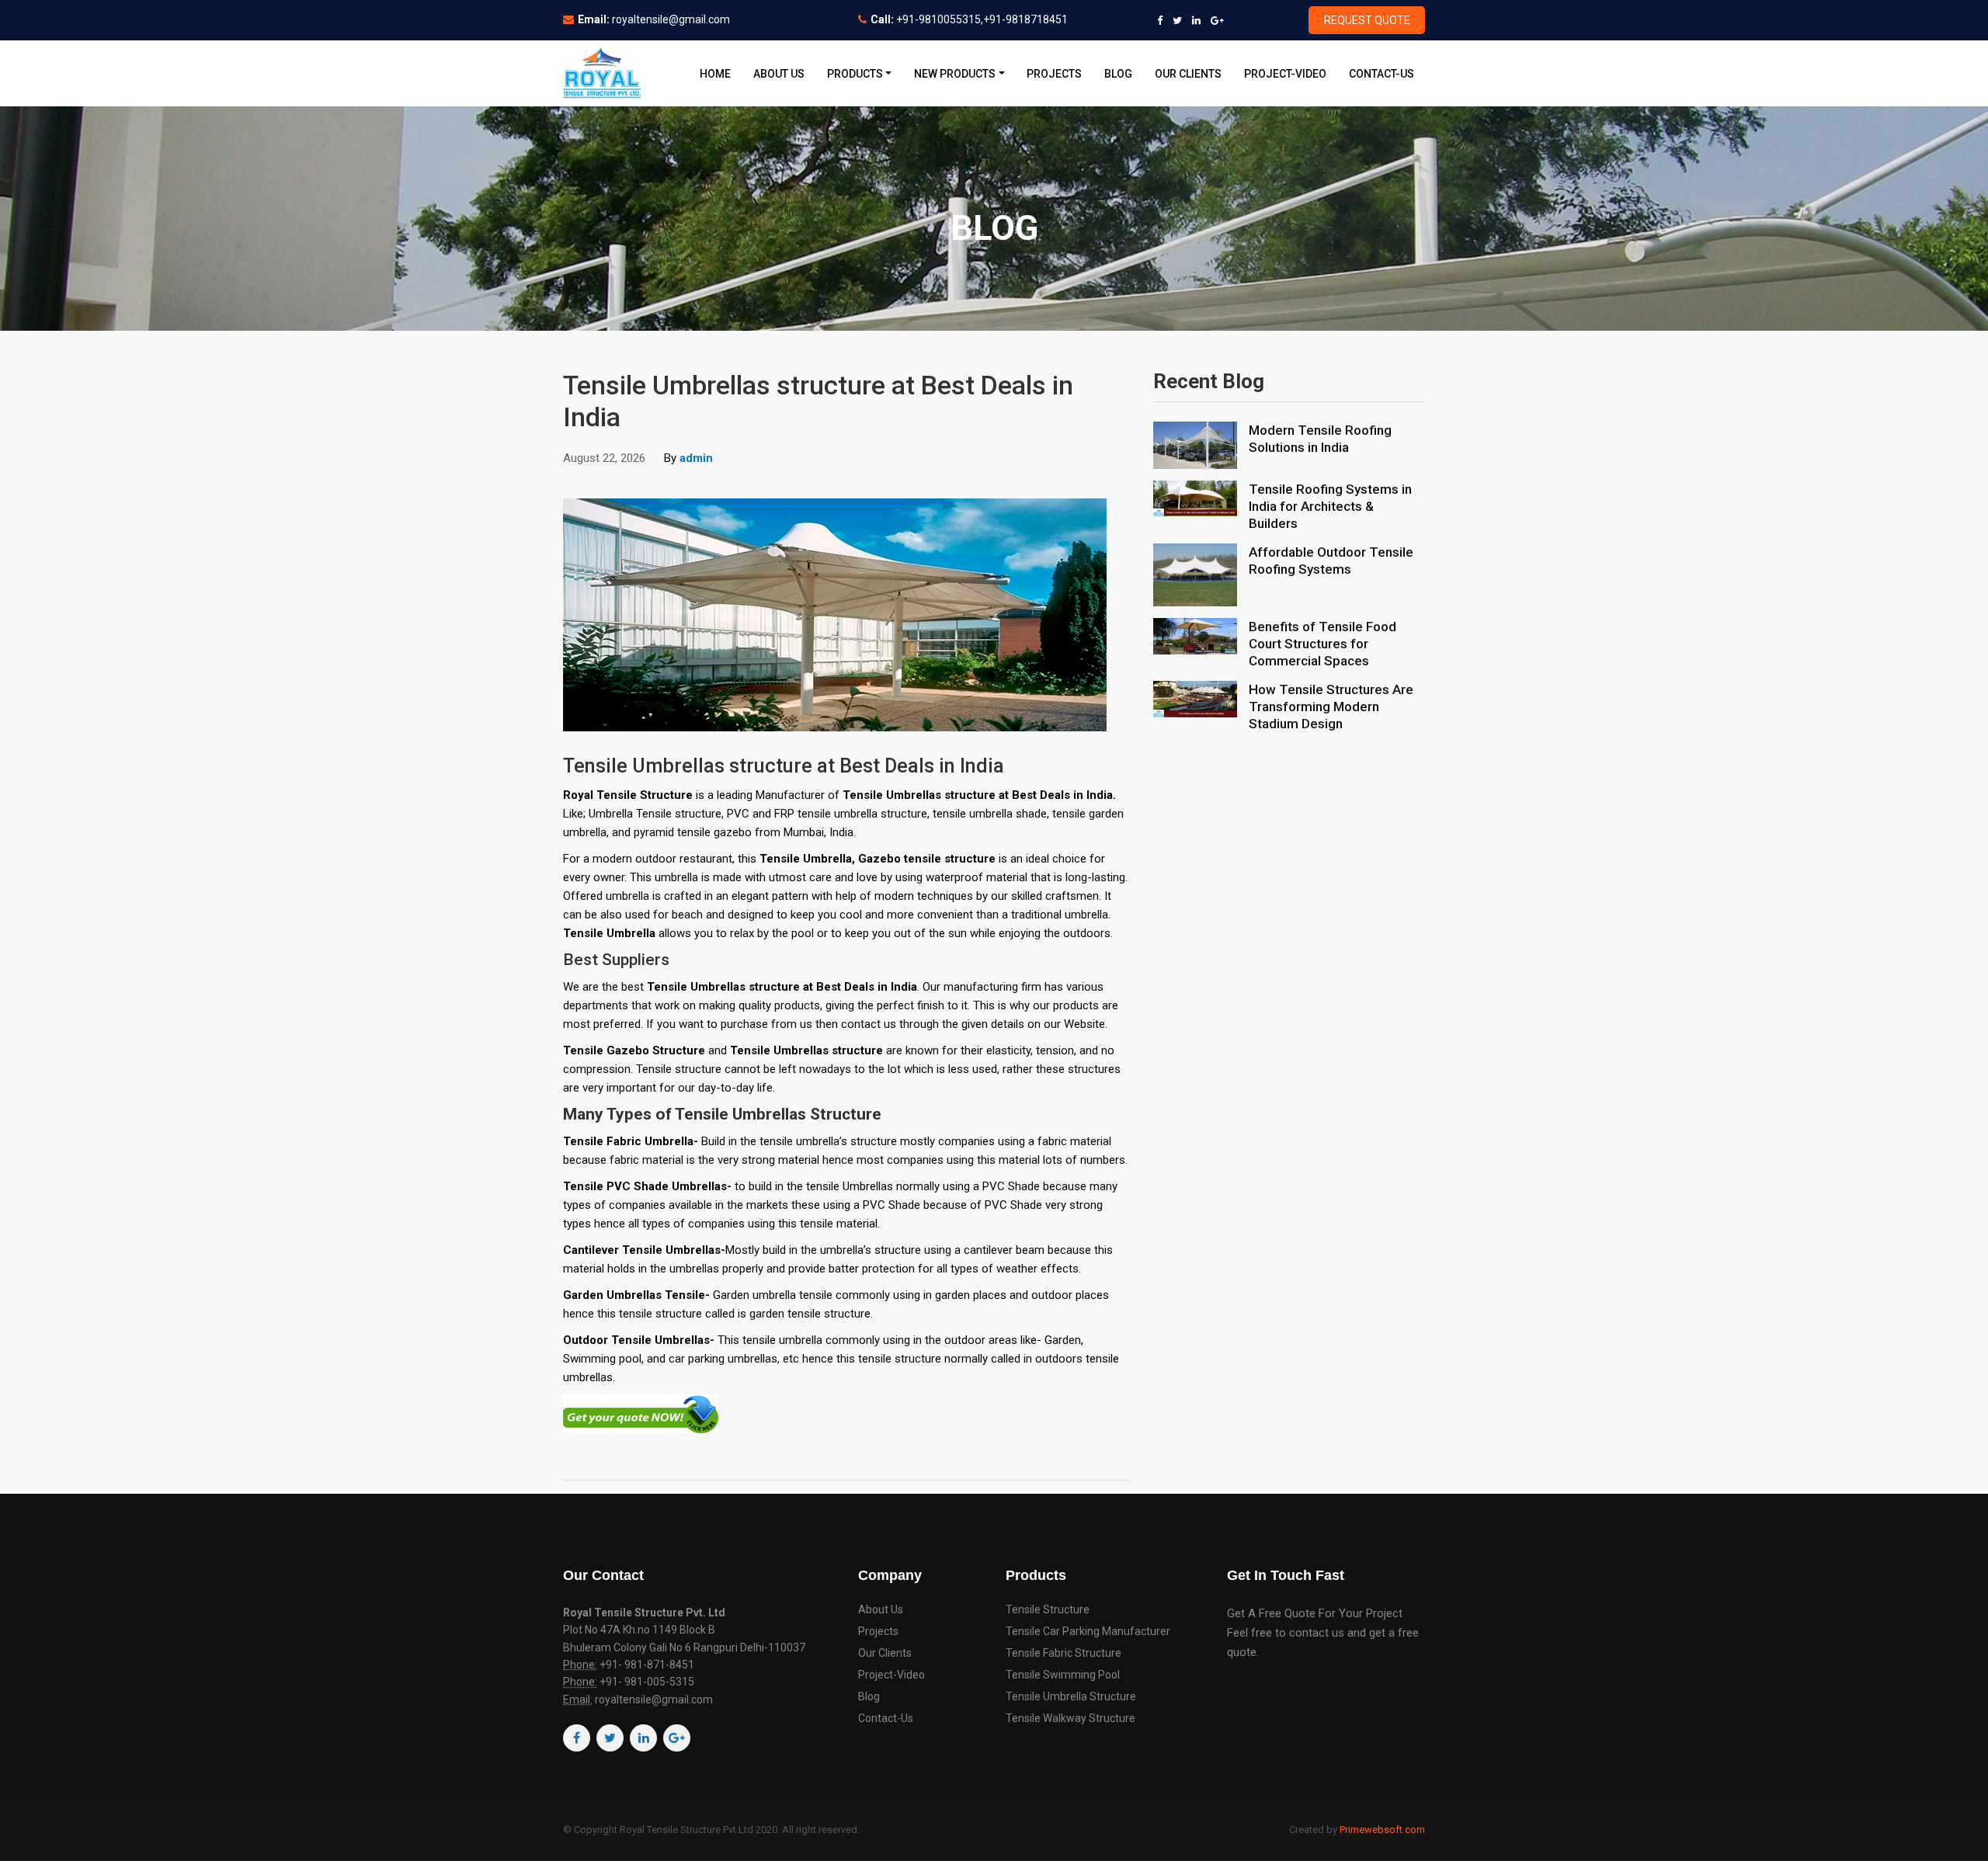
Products (855, 74)
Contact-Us (1382, 74)
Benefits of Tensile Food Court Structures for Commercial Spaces (1322, 644)
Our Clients (1188, 74)
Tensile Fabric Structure (1064, 1653)
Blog (1118, 74)
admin (696, 458)
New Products (955, 74)
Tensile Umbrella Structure (1071, 1697)
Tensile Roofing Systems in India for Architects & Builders (1330, 506)
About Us (779, 74)
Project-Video (1285, 74)
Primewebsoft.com (1382, 1830)
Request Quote (1367, 20)
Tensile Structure (1048, 1610)
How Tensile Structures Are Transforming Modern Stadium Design (1331, 707)
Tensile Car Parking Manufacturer (1088, 1632)
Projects (1054, 74)
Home (715, 74)
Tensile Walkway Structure (1070, 1719)
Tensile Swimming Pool (1063, 1675)
